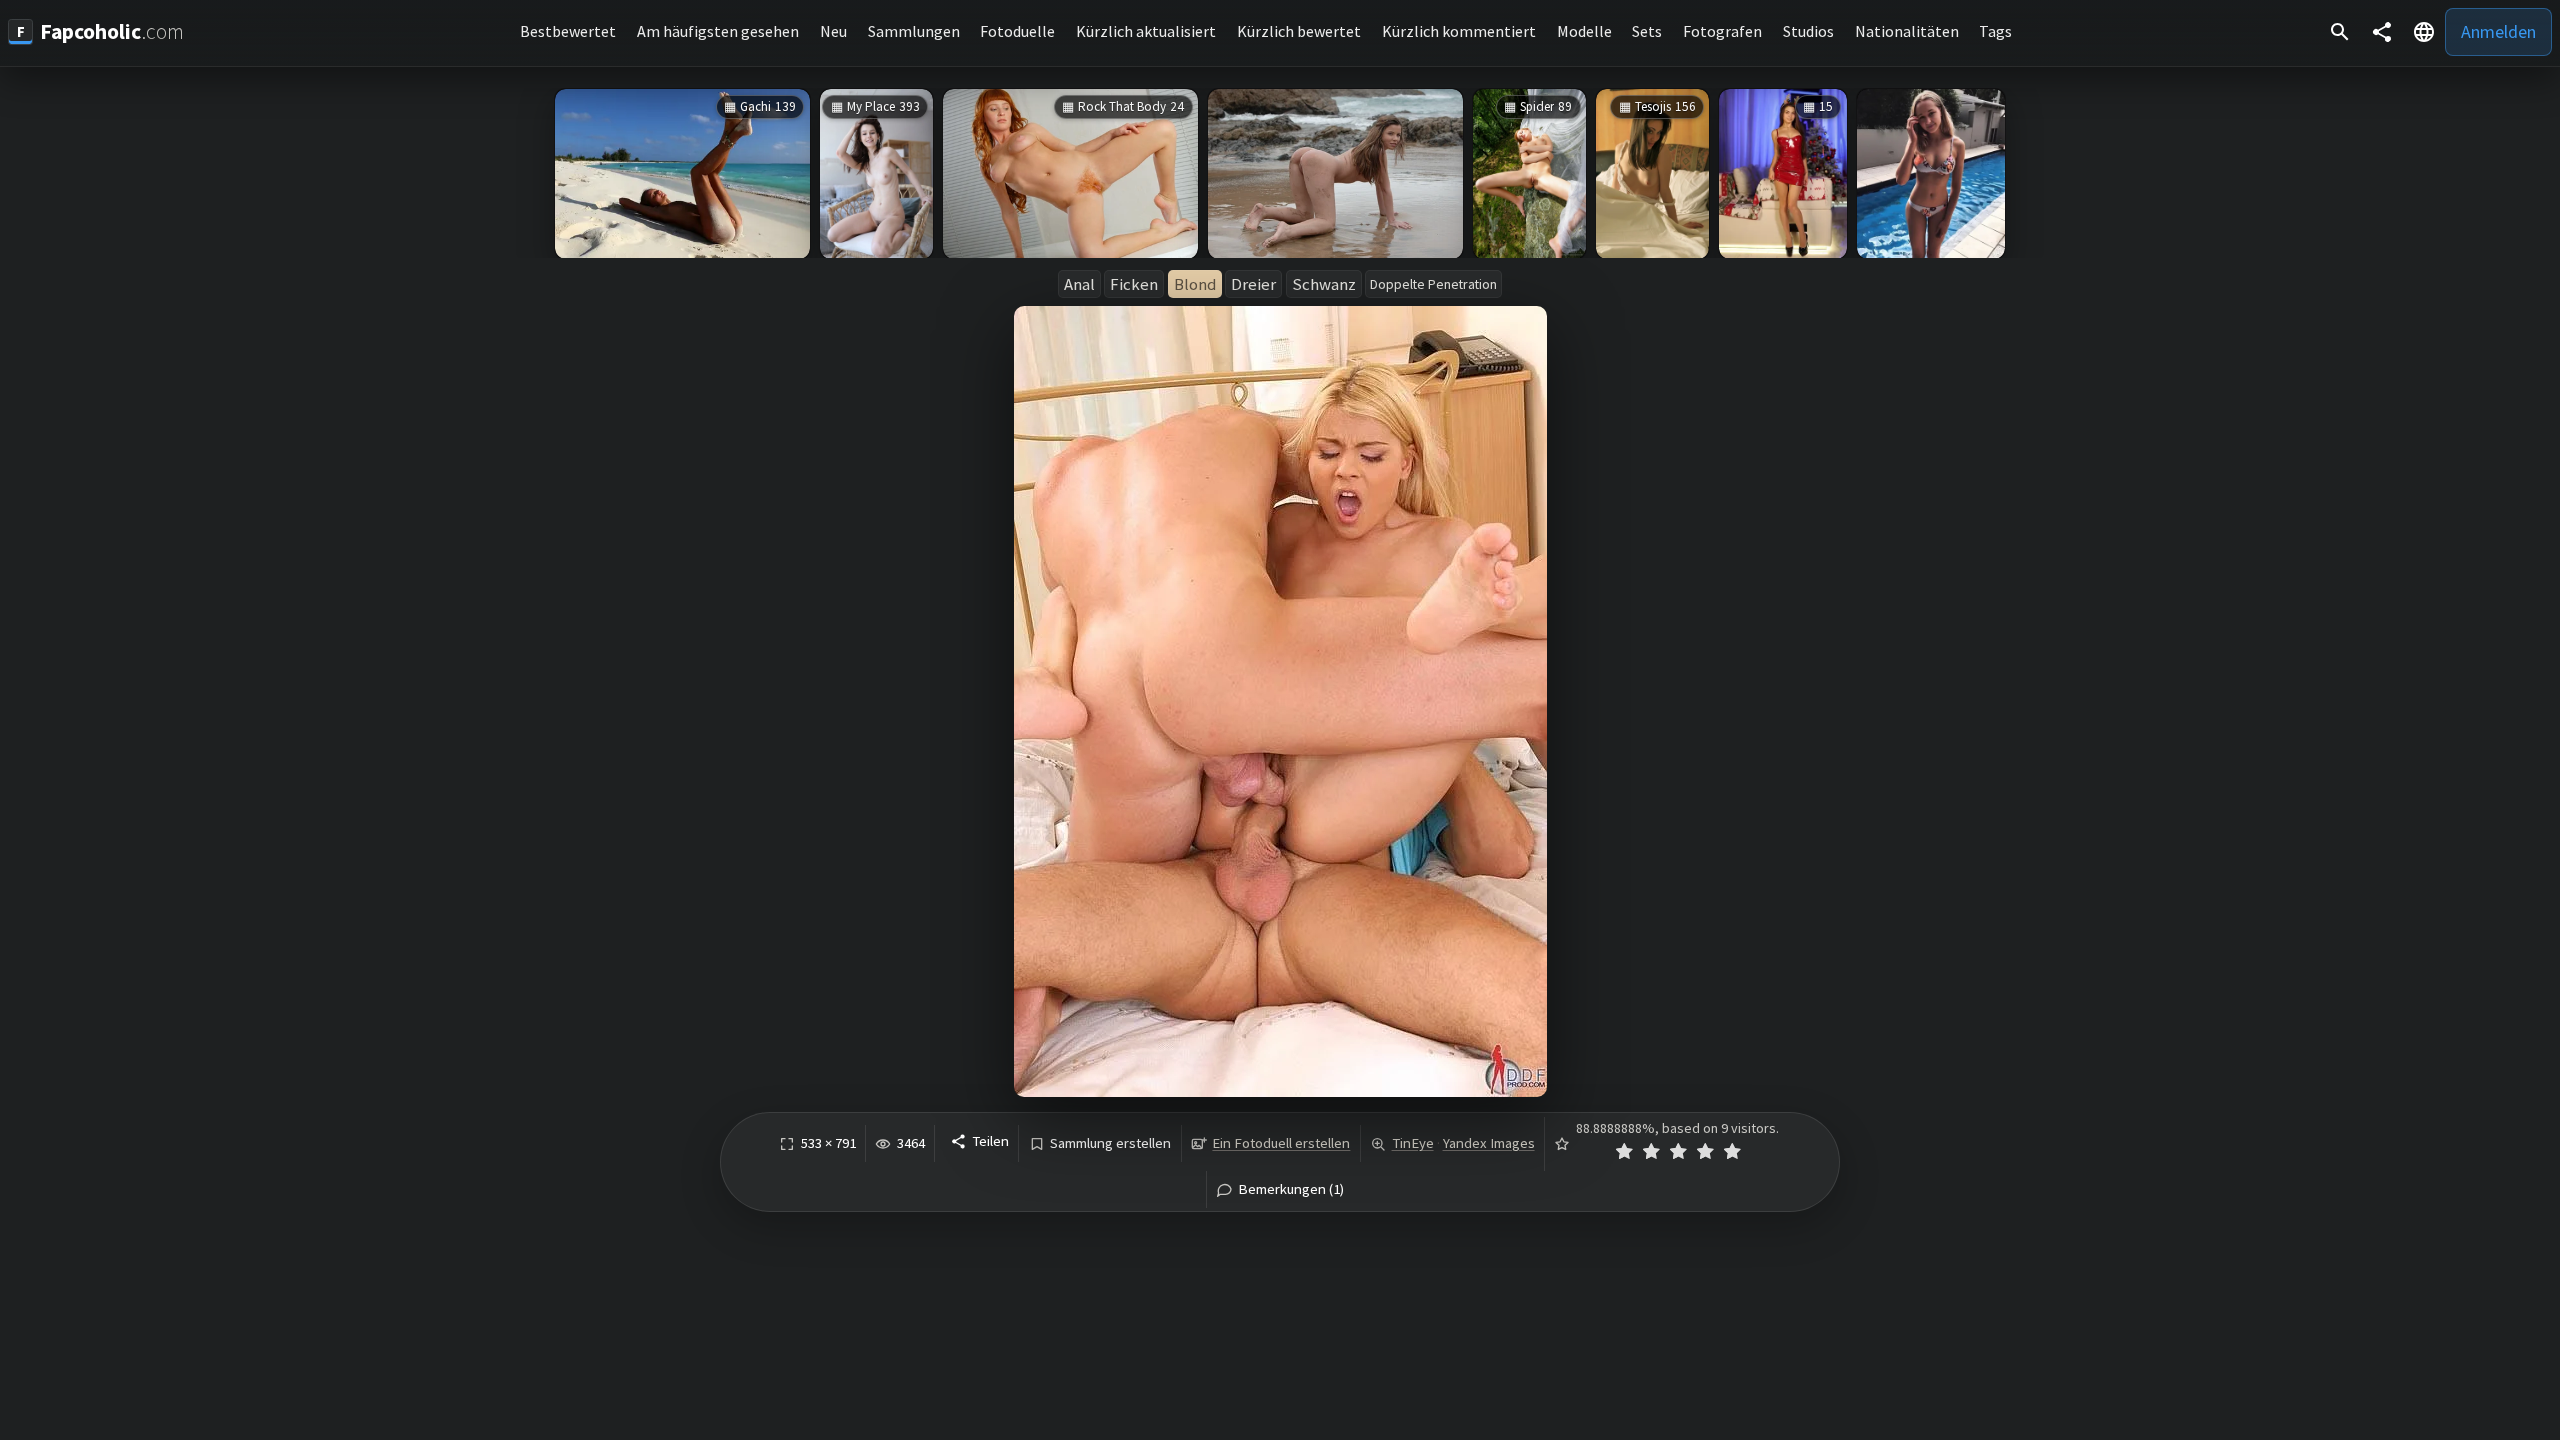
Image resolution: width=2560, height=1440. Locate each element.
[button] (2424, 32)
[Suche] (2340, 32)
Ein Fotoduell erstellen (1281, 1143)
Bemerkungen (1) (1291, 1189)
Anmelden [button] (2498, 31)
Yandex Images (1489, 1143)
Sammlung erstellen (1110, 1143)
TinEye (1413, 1143)
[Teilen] (2382, 32)
